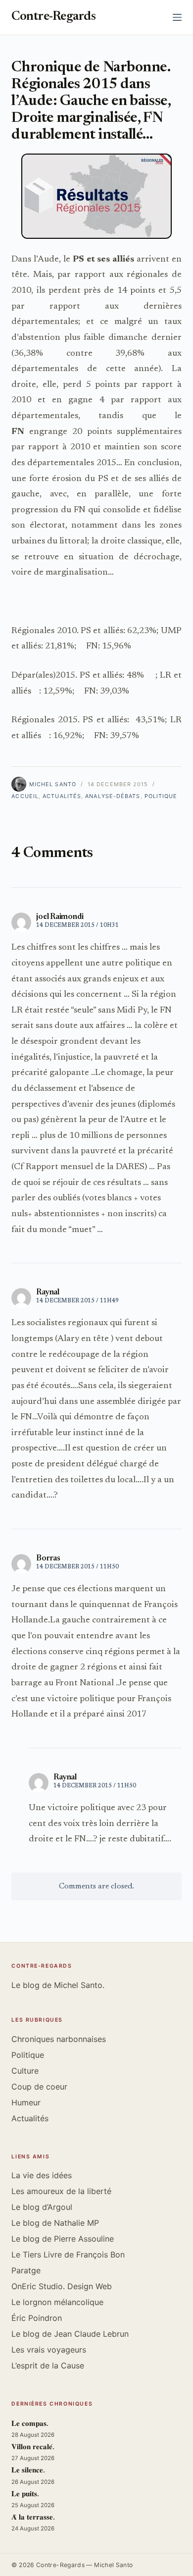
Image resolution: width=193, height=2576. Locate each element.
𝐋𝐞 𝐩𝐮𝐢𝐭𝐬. (25, 2495)
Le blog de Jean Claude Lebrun (70, 2334)
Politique (161, 796)
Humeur (26, 2102)
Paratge (26, 2270)
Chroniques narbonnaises (59, 2039)
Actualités (62, 796)
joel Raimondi (60, 917)
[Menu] (177, 17)
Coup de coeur (39, 2087)
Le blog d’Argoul (42, 2207)
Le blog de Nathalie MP (55, 2223)
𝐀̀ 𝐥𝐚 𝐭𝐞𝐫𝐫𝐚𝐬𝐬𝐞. (33, 2518)
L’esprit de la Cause (48, 2365)
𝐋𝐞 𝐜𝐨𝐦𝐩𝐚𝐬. (30, 2424)
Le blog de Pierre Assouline (63, 2239)
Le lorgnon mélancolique (57, 2302)
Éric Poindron (37, 2318)
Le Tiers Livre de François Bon (68, 2254)
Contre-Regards (53, 17)
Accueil (25, 796)
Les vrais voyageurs (49, 2350)
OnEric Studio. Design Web (62, 2286)
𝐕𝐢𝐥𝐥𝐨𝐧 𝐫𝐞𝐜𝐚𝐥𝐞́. (33, 2447)
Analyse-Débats (113, 796)
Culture (25, 2071)
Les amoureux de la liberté (61, 2191)
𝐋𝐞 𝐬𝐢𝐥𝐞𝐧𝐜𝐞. (28, 2471)
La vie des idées (42, 2175)
